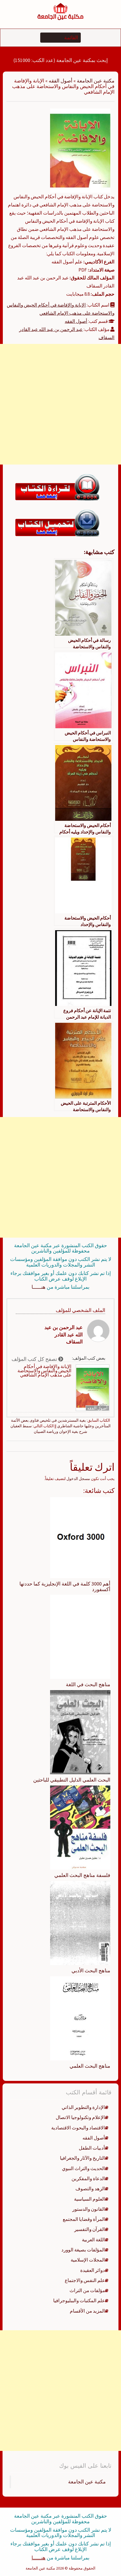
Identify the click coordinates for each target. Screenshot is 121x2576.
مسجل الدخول (78, 1479)
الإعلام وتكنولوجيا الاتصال (80, 2117)
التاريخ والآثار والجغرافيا (82, 2158)
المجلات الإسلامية (88, 2260)
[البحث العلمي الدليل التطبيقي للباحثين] (80, 1732)
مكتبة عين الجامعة (96, 81)
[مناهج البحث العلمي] (80, 2018)
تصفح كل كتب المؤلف (35, 1359)
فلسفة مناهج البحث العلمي (82, 1875)
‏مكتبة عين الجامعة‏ (87, 2482)
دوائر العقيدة (93, 2270)
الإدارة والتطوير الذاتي (83, 2107)
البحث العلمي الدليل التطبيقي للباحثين (72, 1780)
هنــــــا (39, 1287)
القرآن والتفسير (90, 2229)
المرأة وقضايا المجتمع (84, 2219)
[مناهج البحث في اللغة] (80, 1637)
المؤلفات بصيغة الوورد (83, 2250)
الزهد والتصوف (90, 2189)
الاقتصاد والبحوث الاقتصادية (78, 2128)
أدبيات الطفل (92, 2148)
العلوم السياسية (89, 2199)
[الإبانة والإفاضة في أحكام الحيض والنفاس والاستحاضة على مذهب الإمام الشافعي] (80, 150)
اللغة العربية (93, 2240)
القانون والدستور (89, 2209)
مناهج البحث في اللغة (88, 1684)
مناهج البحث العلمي (90, 2066)
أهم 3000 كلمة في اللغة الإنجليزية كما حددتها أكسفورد (65, 1586)
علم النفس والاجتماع (85, 2280)
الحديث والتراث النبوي (83, 2168)
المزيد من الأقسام (87, 2311)
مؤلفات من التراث (87, 2290)
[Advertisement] (60, 404)
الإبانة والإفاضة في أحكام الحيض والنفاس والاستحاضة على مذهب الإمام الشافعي (44, 1371)
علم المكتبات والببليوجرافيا (79, 2301)
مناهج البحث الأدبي (91, 1971)
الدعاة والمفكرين (88, 2179)
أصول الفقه (60, 81)
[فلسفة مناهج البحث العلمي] (80, 1827)
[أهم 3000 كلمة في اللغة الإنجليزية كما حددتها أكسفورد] (80, 1537)
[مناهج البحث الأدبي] (80, 1922)
